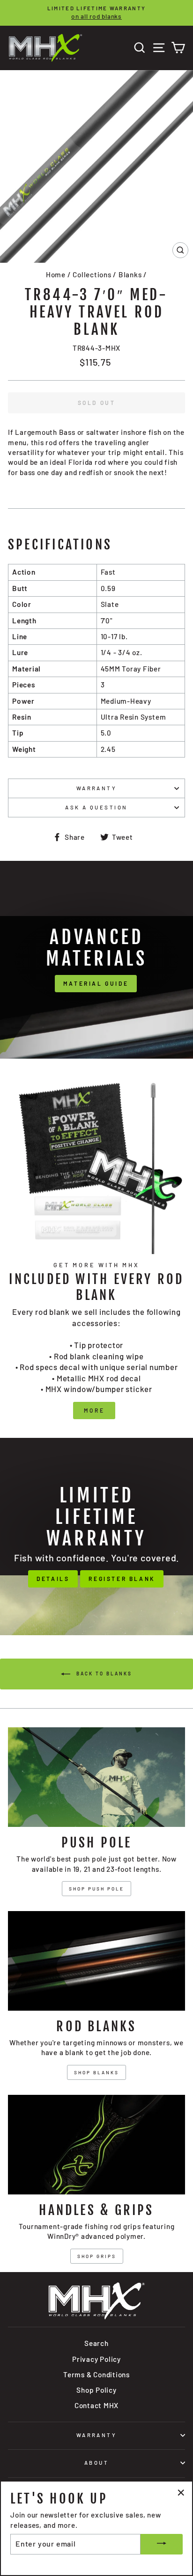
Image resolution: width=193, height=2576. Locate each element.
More (94, 1410)
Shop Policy (96, 2390)
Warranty (97, 788)
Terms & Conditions (96, 2374)
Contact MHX (96, 2405)
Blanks (130, 274)
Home (56, 274)
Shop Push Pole (96, 1889)
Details (53, 1579)
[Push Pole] (96, 1777)
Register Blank (122, 1579)
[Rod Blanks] (96, 1961)
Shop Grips (97, 2256)
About (96, 2463)
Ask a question (96, 807)
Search (96, 2343)
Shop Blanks (96, 2072)
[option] (96, 13)
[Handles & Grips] (96, 2145)
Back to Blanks (103, 1674)
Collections (92, 274)
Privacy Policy (96, 2359)
